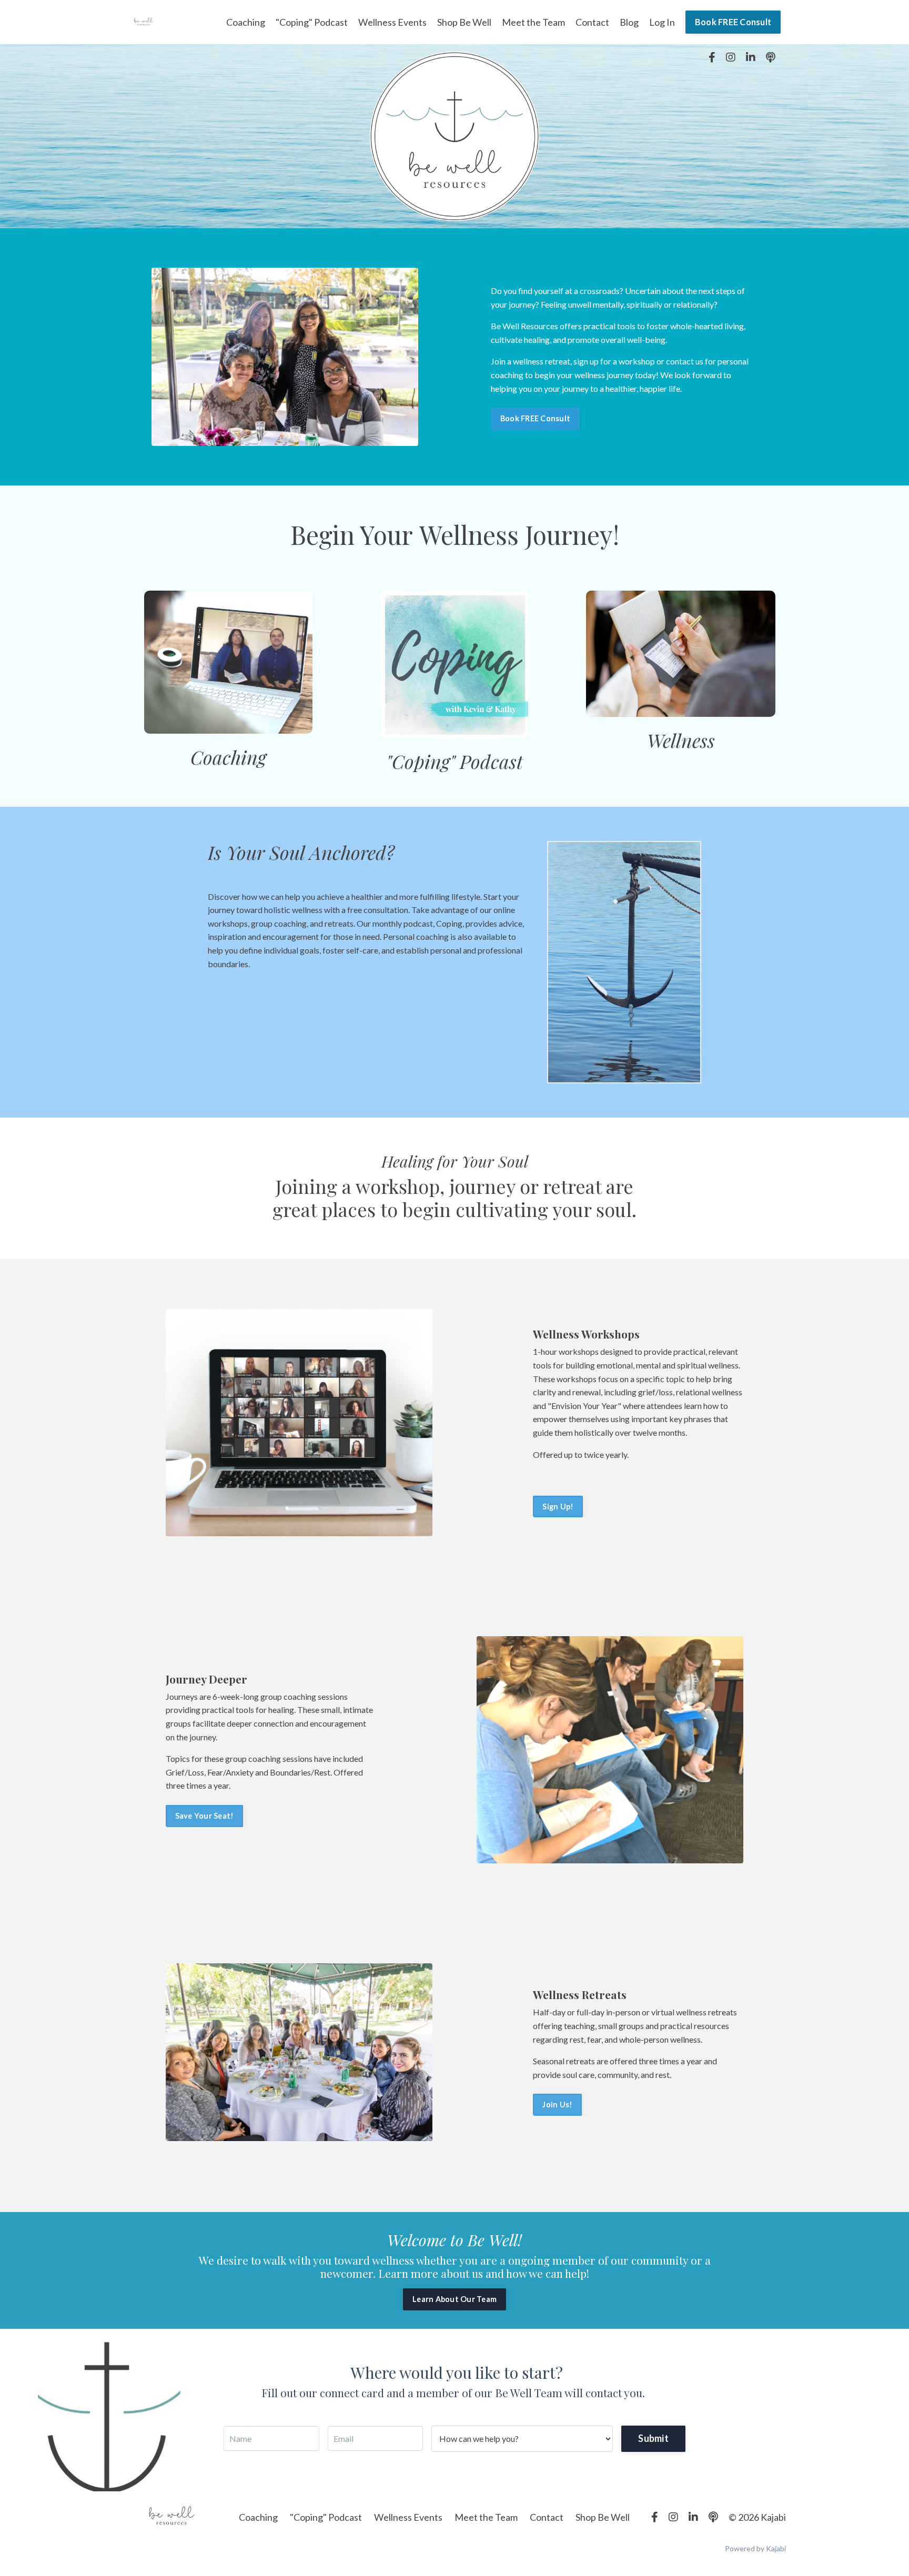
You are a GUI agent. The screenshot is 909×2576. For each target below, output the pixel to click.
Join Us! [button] (557, 2105)
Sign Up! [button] (558, 1507)
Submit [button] (653, 2438)
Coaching (246, 22)
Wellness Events (392, 22)
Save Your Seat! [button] (205, 1816)
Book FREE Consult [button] (733, 22)
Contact (592, 22)
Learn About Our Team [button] (454, 2299)
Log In (662, 22)
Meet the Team (533, 22)
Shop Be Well (464, 22)
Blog (629, 22)
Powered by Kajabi (755, 2548)
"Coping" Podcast (312, 22)
